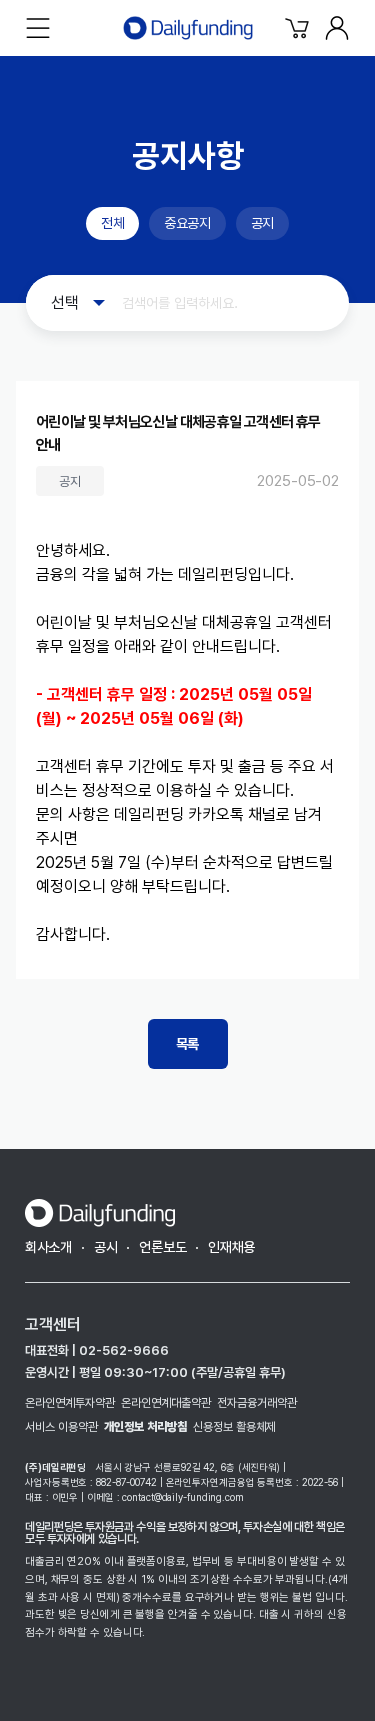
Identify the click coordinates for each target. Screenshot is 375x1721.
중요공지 (187, 223)
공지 (262, 223)
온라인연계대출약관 (166, 1403)
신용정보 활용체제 (234, 1427)
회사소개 (48, 1247)
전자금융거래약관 (257, 1403)
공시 (105, 1247)
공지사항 (188, 156)
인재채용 (231, 1247)
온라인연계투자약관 (70, 1403)
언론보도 (162, 1247)
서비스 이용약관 (61, 1427)
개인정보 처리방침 (145, 1427)
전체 (112, 223)
